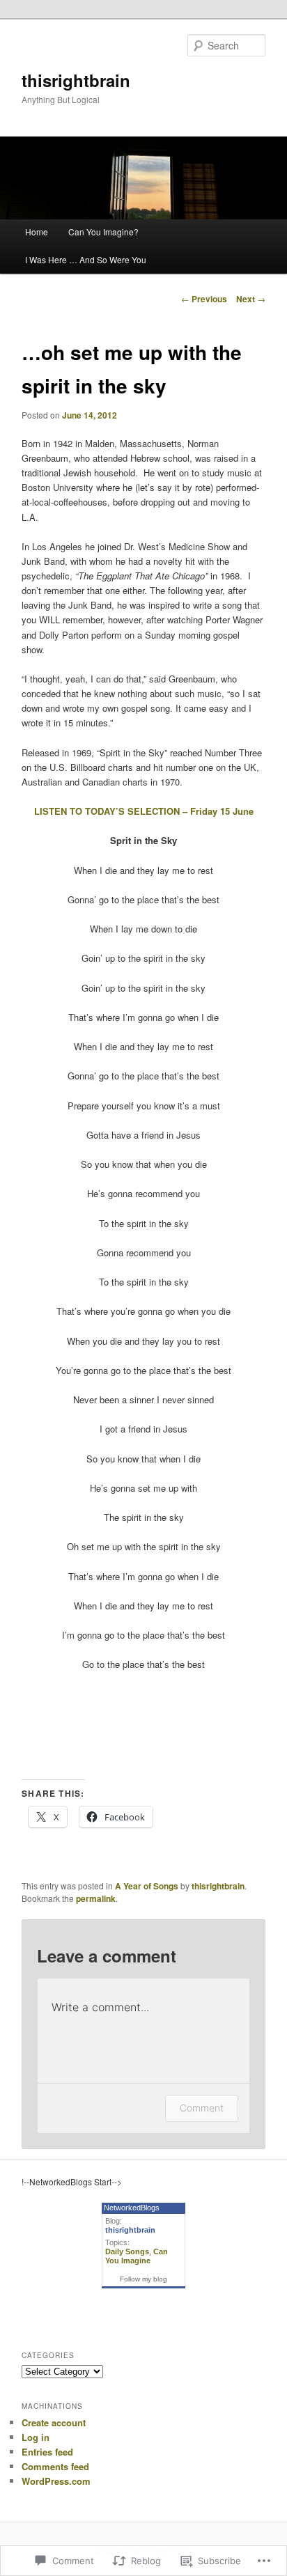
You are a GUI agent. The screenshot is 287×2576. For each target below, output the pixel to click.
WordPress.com (56, 2481)
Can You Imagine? (103, 232)
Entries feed (47, 2452)
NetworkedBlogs (132, 2208)
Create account (54, 2422)
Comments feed (55, 2466)
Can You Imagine (137, 2256)
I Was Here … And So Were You (86, 259)
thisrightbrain (76, 80)
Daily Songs (127, 2251)
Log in (36, 2437)
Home (37, 232)
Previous (204, 299)
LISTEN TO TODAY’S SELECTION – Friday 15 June (144, 811)
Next (251, 299)
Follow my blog (143, 2279)
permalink (96, 1898)
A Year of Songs (147, 1886)
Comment (202, 2108)
